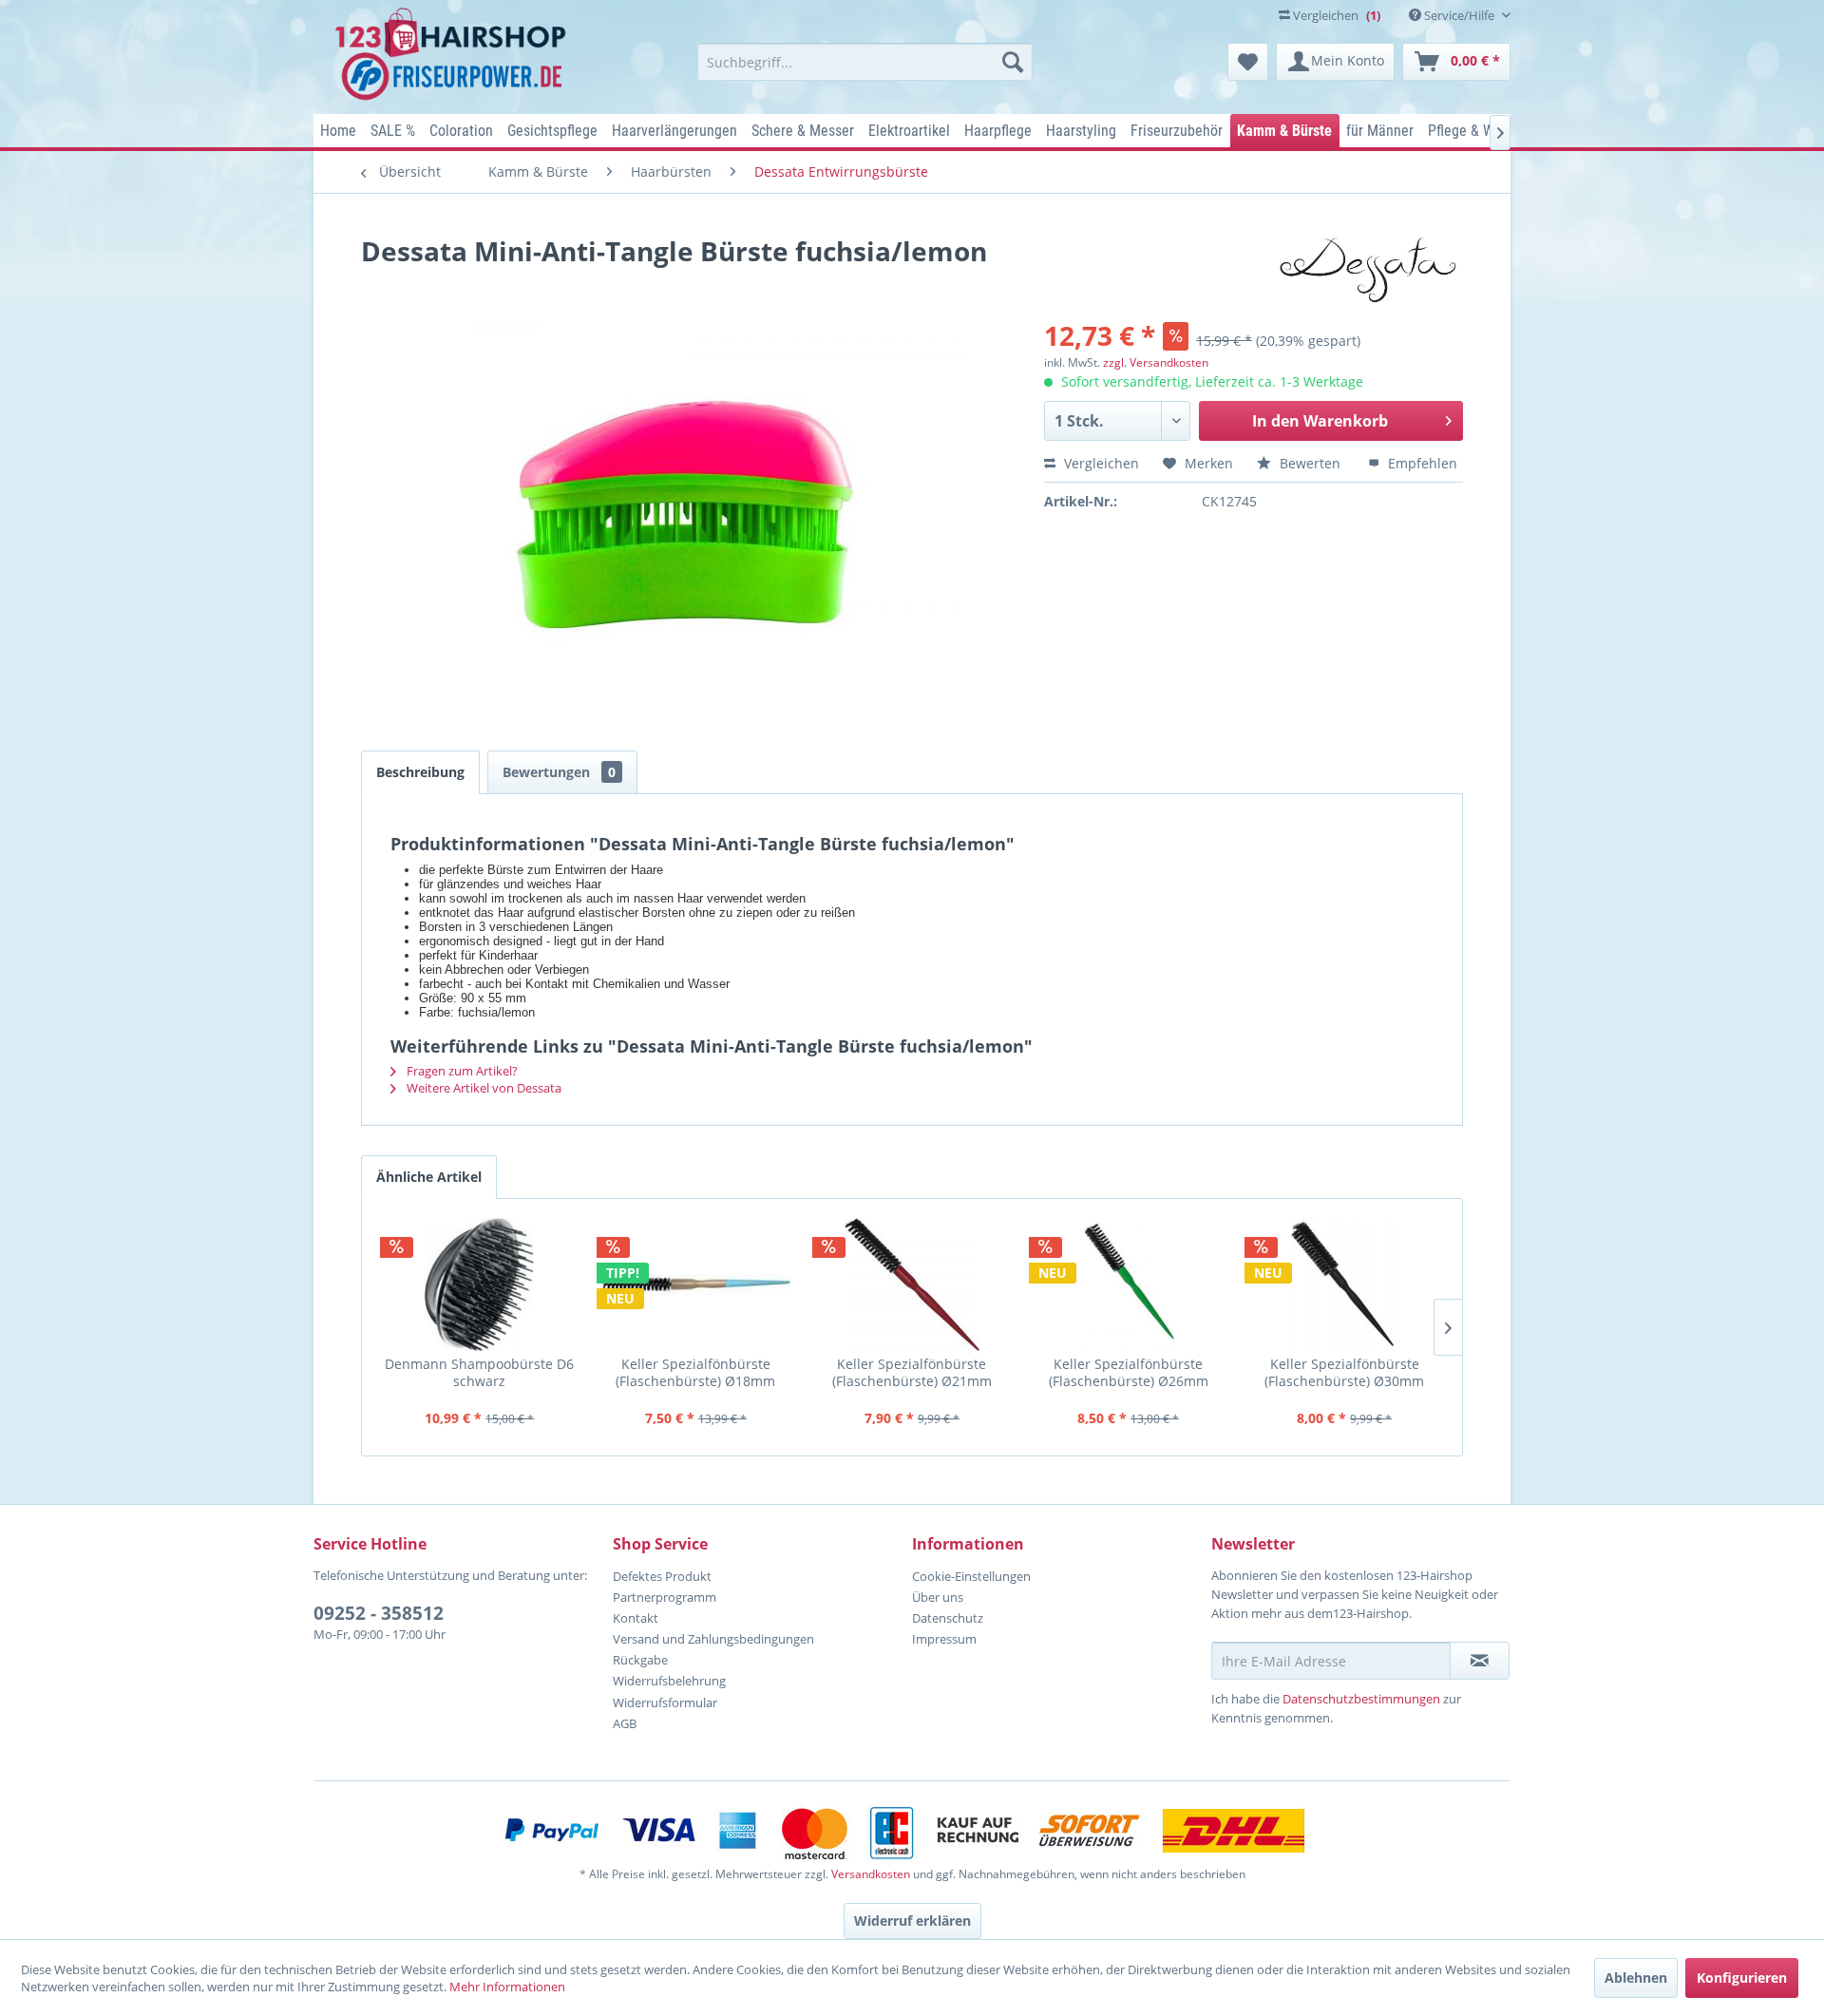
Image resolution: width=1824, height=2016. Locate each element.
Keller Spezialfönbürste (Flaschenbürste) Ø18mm (695, 1372)
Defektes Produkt (662, 1576)
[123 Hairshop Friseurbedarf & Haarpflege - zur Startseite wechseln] (454, 55)
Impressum (944, 1639)
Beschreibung (420, 772)
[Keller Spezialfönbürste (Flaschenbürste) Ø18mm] (696, 1284)
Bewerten (1310, 463)
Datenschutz (948, 1618)
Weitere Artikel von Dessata (483, 1088)
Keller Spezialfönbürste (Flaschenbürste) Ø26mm (1129, 1372)
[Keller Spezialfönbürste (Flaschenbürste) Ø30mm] (1344, 1284)
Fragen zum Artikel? (461, 1071)
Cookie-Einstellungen (971, 1576)
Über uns (938, 1597)
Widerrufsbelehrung (669, 1681)
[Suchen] (1013, 62)
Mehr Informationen (507, 1987)
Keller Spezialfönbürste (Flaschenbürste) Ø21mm (912, 1372)
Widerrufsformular (665, 1702)
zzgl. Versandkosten (1156, 362)
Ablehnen (1636, 1978)
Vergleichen (1100, 463)
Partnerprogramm (665, 1597)
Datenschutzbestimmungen (1361, 1699)
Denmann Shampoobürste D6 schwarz (479, 1372)
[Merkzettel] (1248, 62)
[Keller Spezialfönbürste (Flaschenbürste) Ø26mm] (1129, 1284)
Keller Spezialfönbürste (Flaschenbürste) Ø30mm (1344, 1372)
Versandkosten (871, 1874)
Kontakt (636, 1618)
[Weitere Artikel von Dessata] (1367, 270)
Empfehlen (1421, 463)
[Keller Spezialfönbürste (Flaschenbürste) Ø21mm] (912, 1284)
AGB (625, 1723)
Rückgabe (640, 1660)
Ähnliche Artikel (429, 1177)
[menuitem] (865, 62)
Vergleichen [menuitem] (1335, 15)
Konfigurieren (1742, 1978)
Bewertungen (559, 772)
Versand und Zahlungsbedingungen (713, 1639)
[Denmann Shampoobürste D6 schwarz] (480, 1284)
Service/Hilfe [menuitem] (1459, 15)
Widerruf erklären (912, 1921)
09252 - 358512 (379, 1613)
